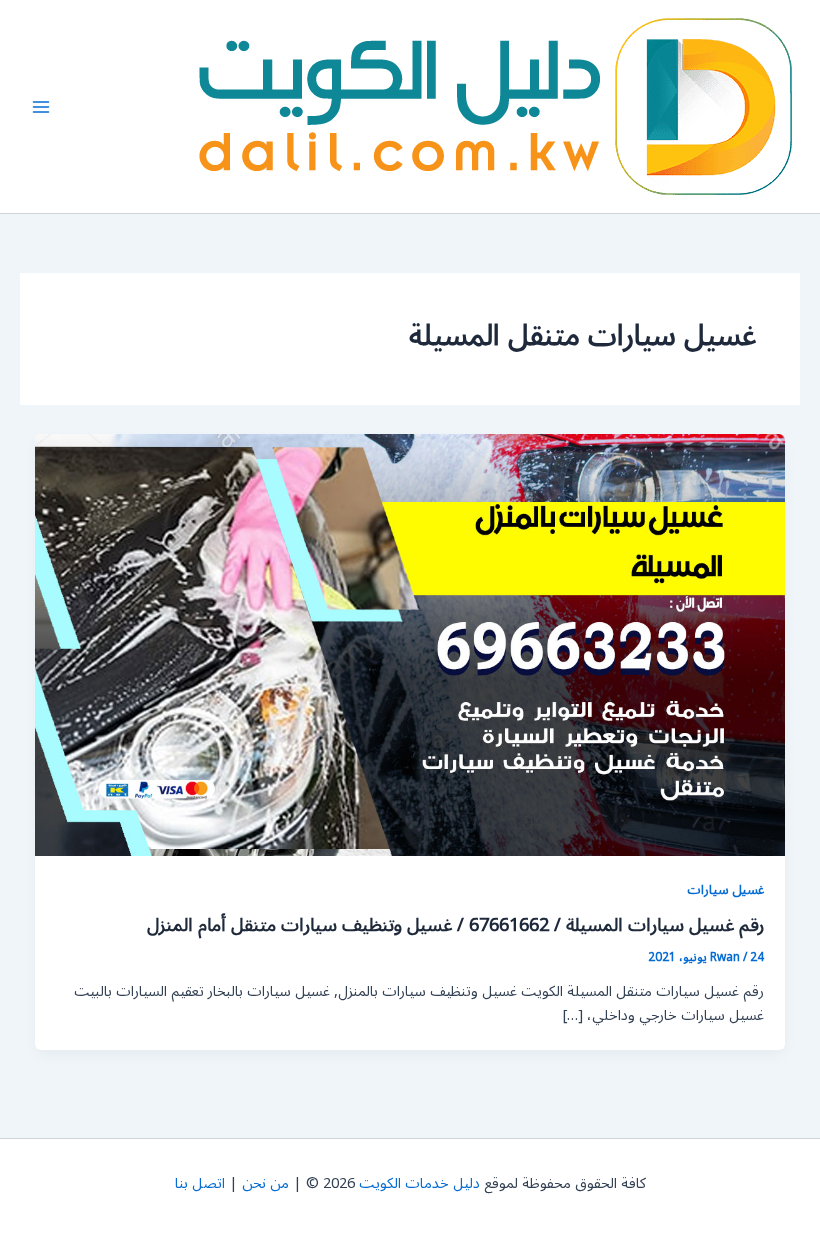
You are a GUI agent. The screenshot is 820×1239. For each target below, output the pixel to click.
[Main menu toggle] (41, 107)
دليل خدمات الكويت (419, 1183)
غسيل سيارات (725, 889)
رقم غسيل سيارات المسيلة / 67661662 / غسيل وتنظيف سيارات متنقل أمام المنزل (455, 925)
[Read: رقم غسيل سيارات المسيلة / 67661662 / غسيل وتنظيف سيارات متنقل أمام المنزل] (410, 644)
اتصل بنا (200, 1183)
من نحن (265, 1183)
